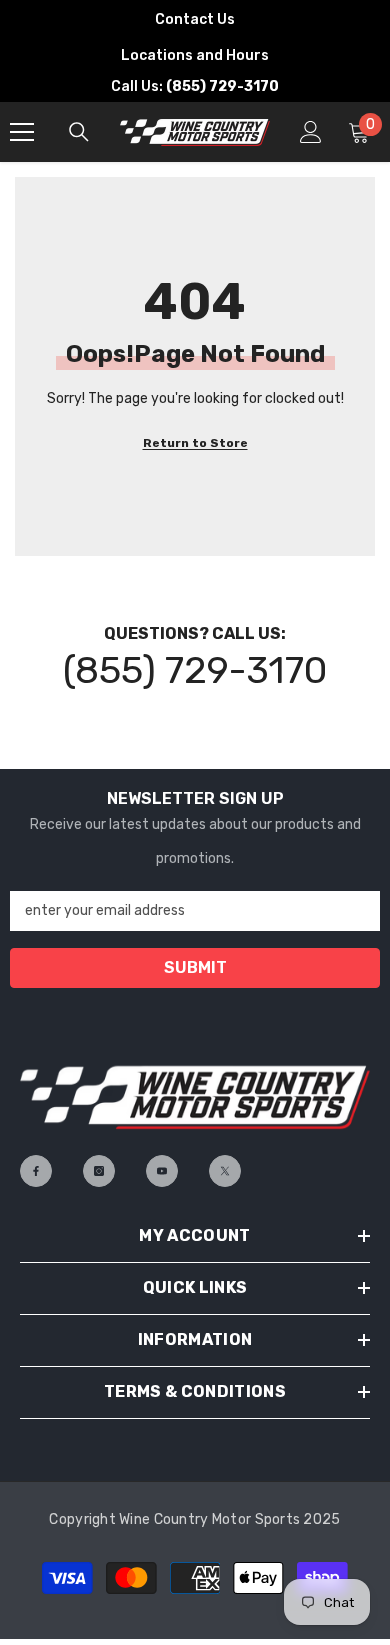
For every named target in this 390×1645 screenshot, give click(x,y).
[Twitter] (225, 1171)
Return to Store (195, 443)
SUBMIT (195, 967)
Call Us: (195, 86)
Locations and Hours (195, 55)
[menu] (22, 132)
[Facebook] (36, 1171)
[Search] (79, 132)
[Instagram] (99, 1171)
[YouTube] (162, 1171)
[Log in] (311, 132)
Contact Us (195, 19)
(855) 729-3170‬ (195, 670)
